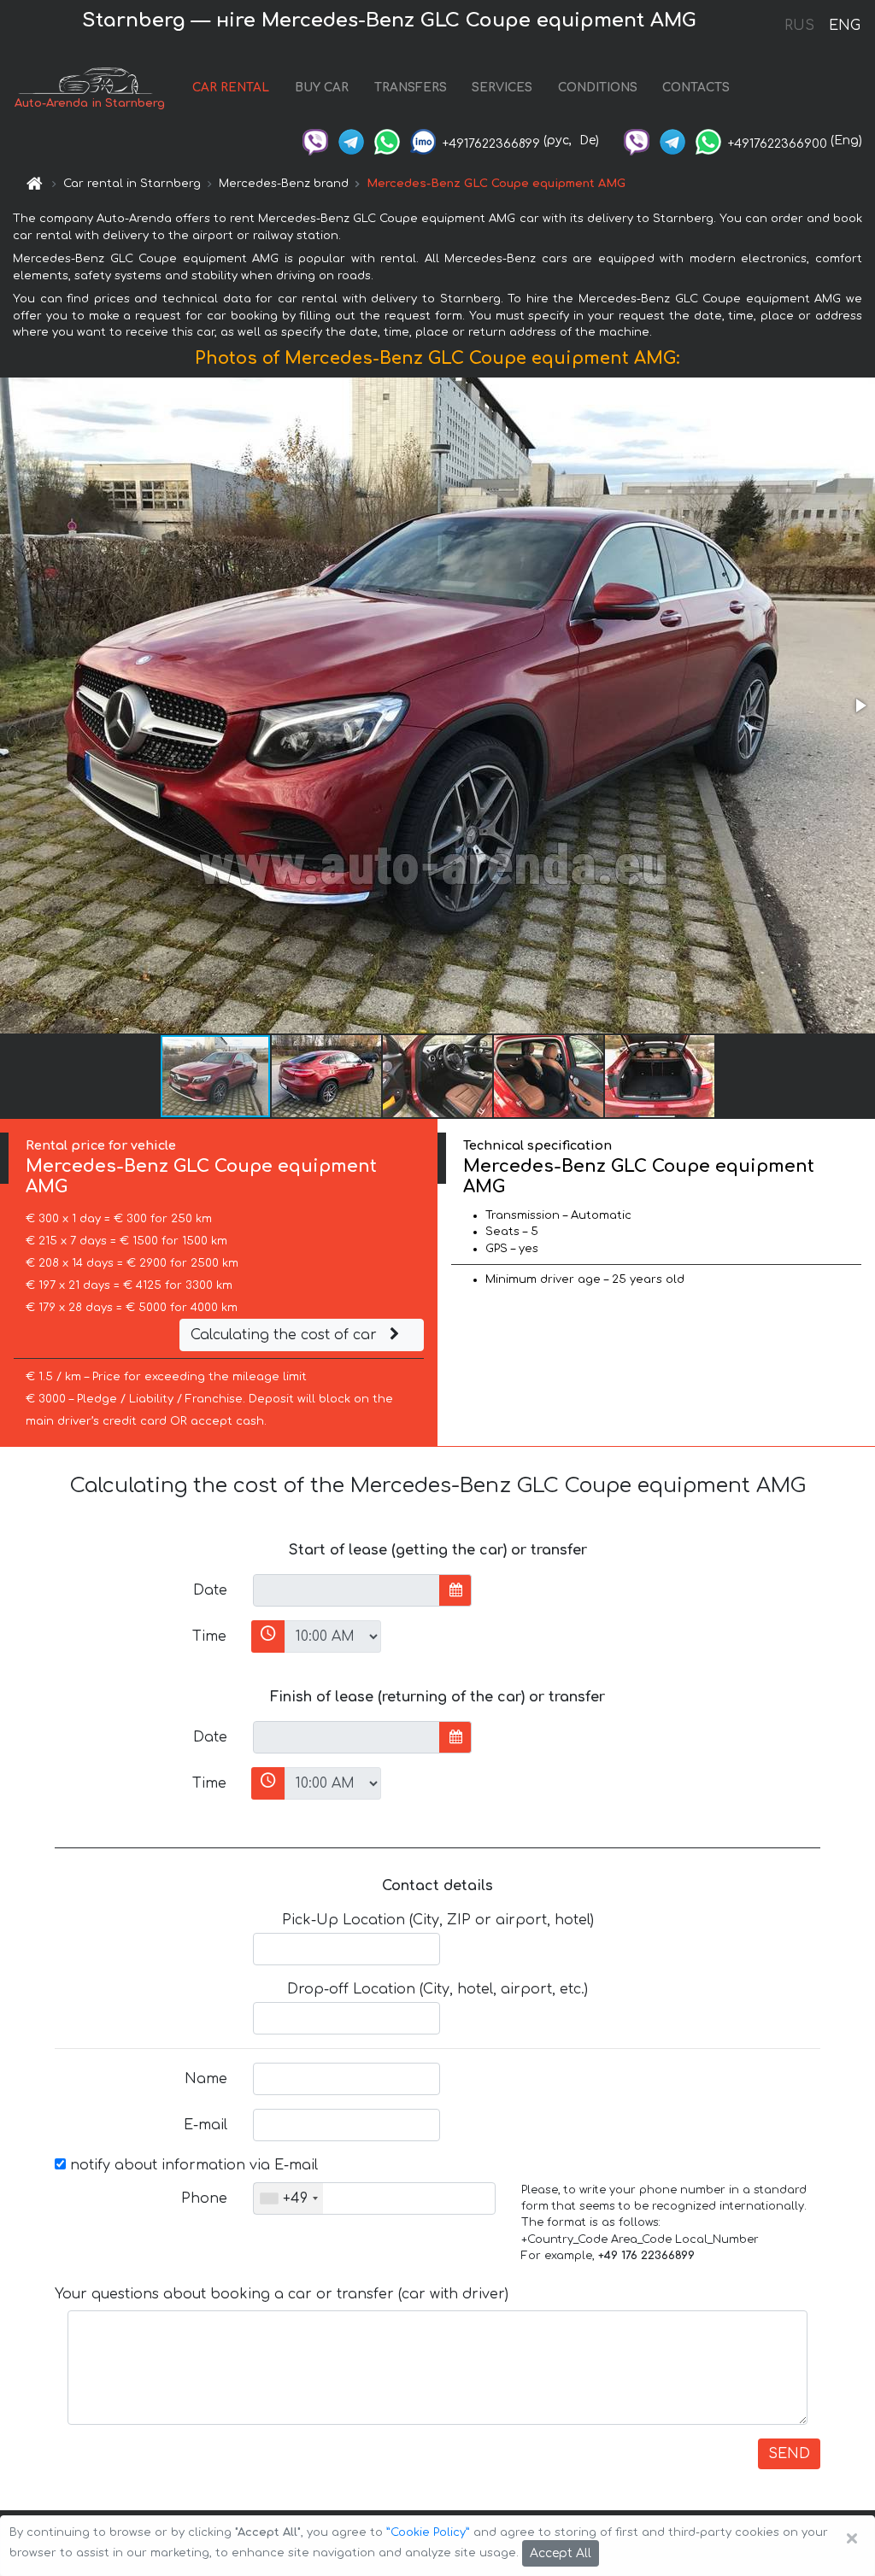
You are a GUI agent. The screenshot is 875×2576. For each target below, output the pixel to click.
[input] (346, 1590)
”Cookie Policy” (428, 2532)
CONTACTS (696, 88)
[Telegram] (351, 141)
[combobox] (288, 2198)
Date (210, 1590)
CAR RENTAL (231, 88)
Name (206, 2079)
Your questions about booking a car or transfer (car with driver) (282, 2294)
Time (209, 1636)
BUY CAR (322, 88)
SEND (789, 2454)
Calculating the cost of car (286, 1335)
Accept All (561, 2553)
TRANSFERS (411, 88)
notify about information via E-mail (192, 2165)
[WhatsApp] (387, 141)
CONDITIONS (598, 88)
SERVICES (502, 88)
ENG (844, 26)
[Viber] (315, 141)
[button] (860, 705)
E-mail (206, 2125)
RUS (799, 26)
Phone (204, 2198)
